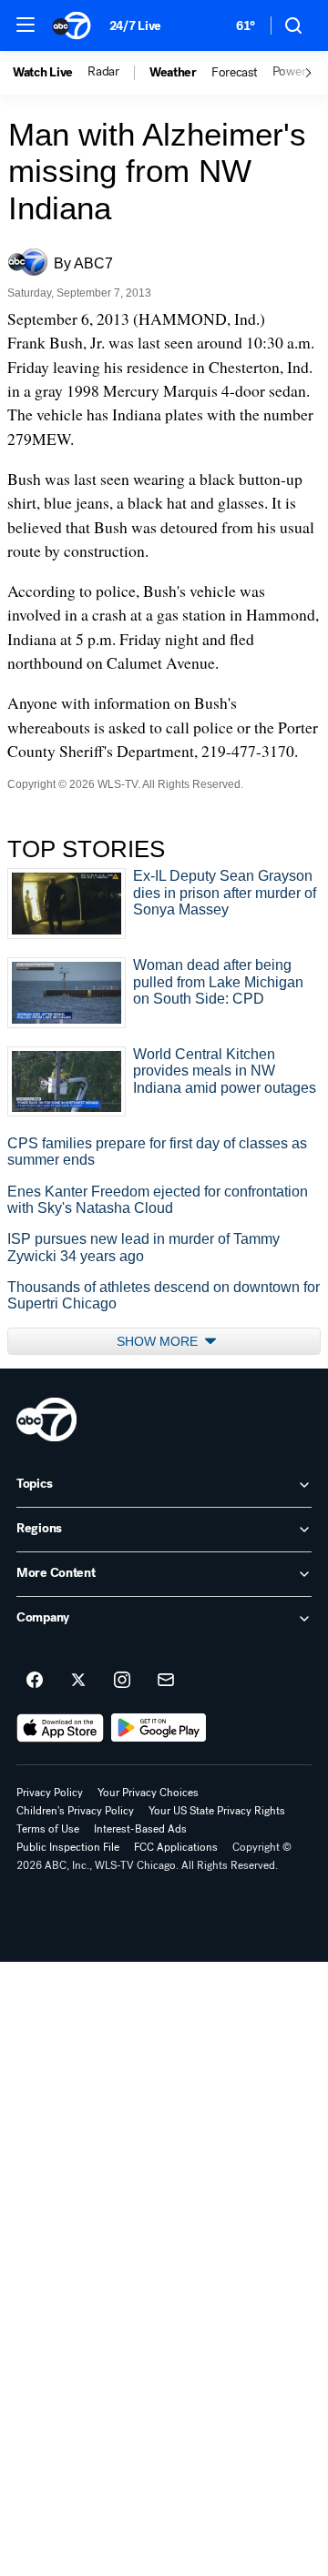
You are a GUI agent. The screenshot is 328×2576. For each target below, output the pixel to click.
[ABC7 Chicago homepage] (72, 25)
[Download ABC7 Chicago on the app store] (60, 1728)
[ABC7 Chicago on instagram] (122, 1681)
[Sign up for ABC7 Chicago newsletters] (166, 1681)
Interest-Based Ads (140, 1829)
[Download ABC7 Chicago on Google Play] (159, 1728)
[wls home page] (46, 1419)
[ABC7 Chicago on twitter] (78, 1681)
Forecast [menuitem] (235, 73)
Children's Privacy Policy (75, 1811)
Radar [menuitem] (103, 72)
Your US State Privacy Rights (217, 1811)
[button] (26, 25)
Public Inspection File (68, 1847)
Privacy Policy (50, 1793)
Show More (159, 1341)
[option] (50, 73)
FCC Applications (176, 1847)
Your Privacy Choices (148, 1793)
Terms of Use (48, 1829)
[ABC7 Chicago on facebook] (35, 1681)
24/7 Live (135, 26)
